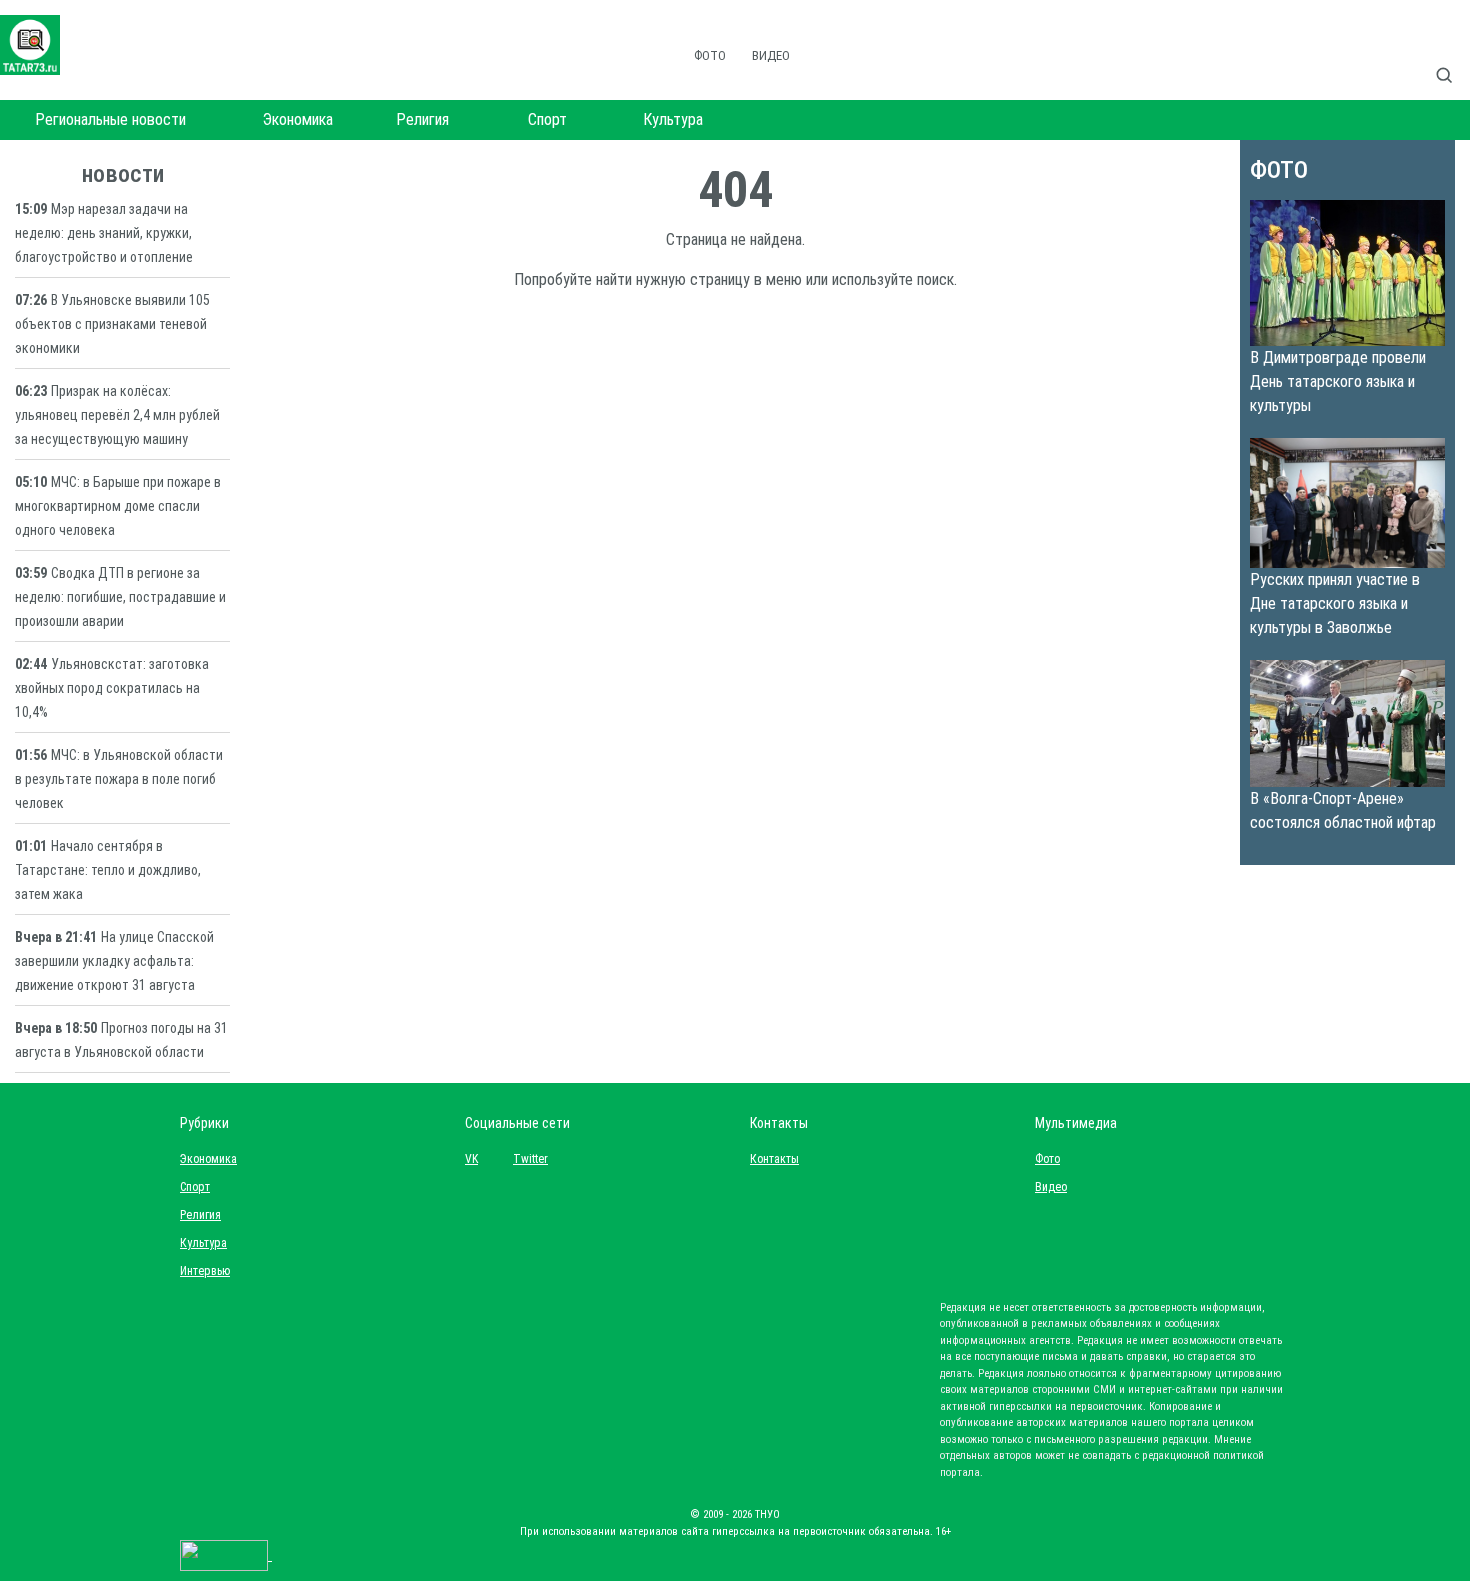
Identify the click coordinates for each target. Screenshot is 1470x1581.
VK (471, 1159)
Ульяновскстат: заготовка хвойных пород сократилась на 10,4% (112, 688)
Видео (771, 55)
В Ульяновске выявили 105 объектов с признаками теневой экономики (112, 324)
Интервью (205, 1271)
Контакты (770, 1159)
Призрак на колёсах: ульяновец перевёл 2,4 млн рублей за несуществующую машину (117, 415)
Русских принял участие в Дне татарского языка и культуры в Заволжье (1335, 603)
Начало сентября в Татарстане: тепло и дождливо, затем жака (108, 870)
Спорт (547, 119)
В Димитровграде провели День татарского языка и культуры (1338, 381)
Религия (422, 119)
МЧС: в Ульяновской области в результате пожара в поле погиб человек (119, 779)
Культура (673, 119)
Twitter (530, 1159)
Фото (710, 55)
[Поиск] (1452, 54)
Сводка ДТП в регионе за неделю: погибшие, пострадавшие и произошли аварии (120, 597)
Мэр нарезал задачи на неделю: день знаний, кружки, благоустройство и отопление (104, 233)
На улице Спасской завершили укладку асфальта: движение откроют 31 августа (114, 961)
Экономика (298, 119)
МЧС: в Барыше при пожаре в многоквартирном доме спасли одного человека (118, 506)
